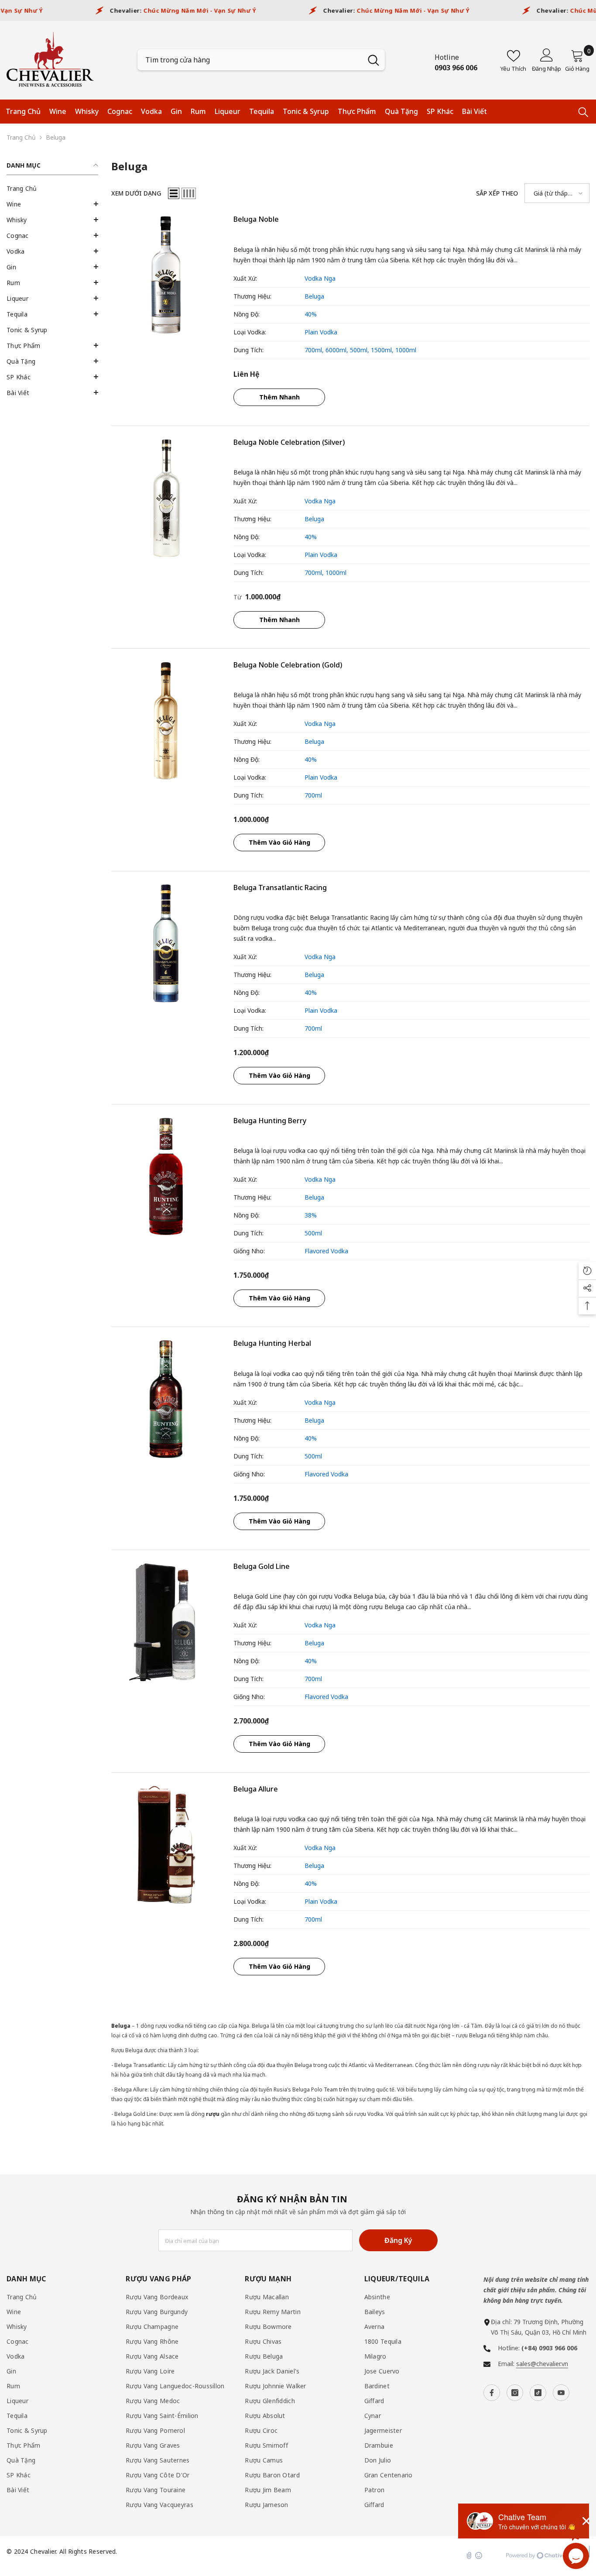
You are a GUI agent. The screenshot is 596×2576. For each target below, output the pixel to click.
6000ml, (338, 350)
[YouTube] (561, 2393)
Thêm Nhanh (279, 397)
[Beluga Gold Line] (166, 1622)
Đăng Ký (398, 2240)
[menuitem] (52, 189)
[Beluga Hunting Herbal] (166, 1399)
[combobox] (250, 60)
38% (311, 1215)
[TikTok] (538, 2393)
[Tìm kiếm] (261, 60)
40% (311, 314)
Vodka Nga (320, 278)
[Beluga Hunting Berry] (166, 1176)
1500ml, (383, 350)
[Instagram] (515, 2393)
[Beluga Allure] (166, 1845)
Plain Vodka (321, 332)
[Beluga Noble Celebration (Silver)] (166, 498)
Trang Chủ (21, 137)
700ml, (315, 350)
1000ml (406, 350)
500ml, (360, 350)
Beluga (56, 137)
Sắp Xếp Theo (497, 193)
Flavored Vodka (326, 1251)
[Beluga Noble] (166, 275)
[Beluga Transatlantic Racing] (166, 943)
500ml (313, 1233)
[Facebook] (492, 2393)
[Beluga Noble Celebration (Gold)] (166, 721)
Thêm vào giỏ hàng (279, 842)
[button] (52, 204)
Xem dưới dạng (136, 193)
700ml (313, 795)
